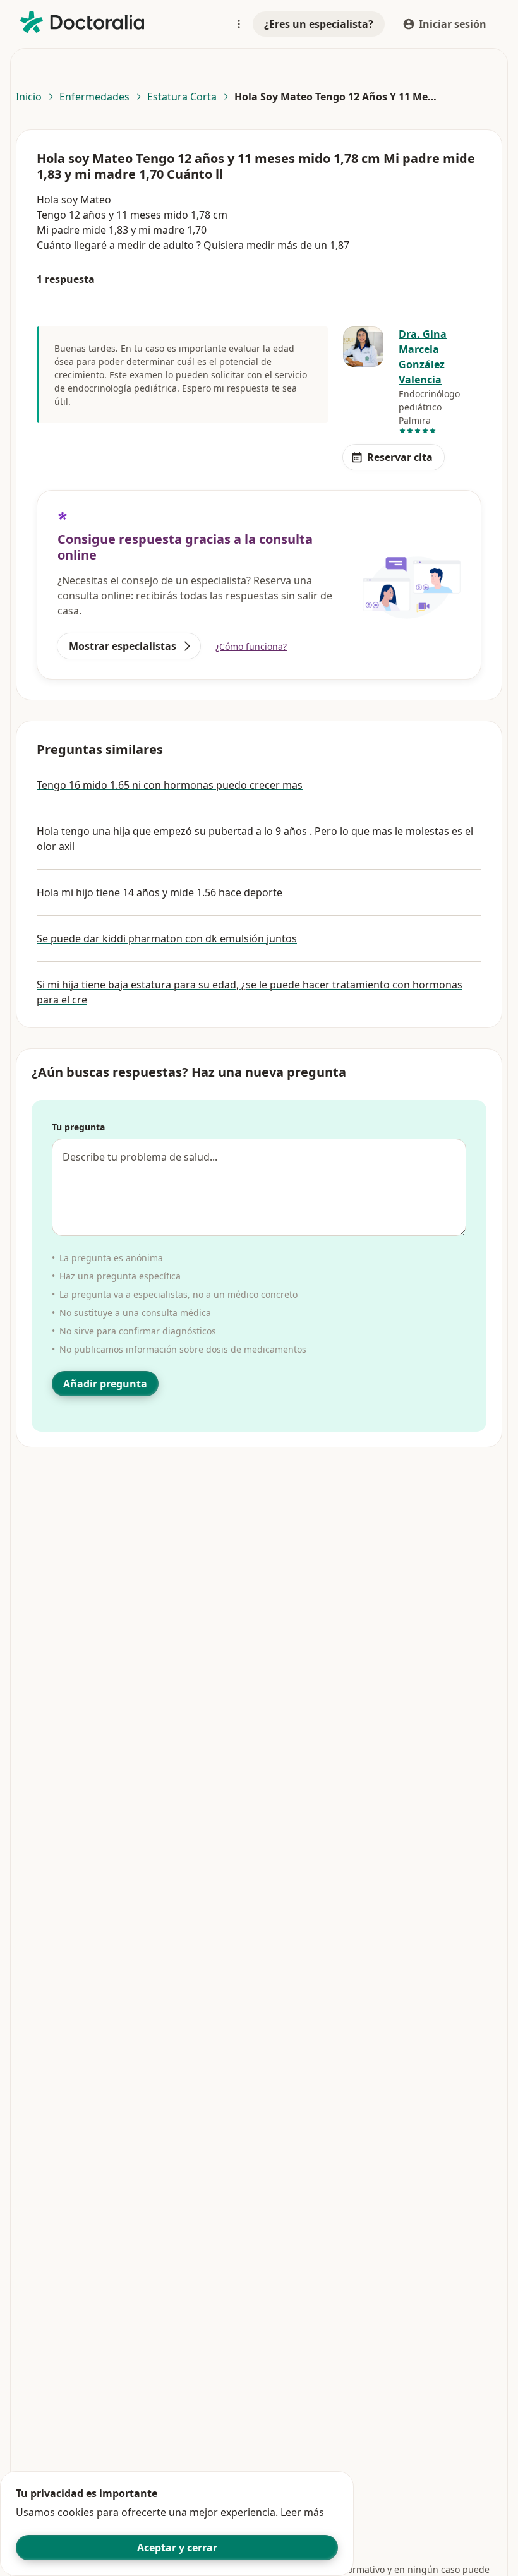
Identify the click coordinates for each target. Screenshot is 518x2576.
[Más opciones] (239, 24)
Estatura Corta (182, 97)
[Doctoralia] (82, 22)
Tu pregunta (78, 1127)
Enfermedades (94, 97)
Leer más (302, 2512)
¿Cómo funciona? (251, 646)
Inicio (29, 97)
